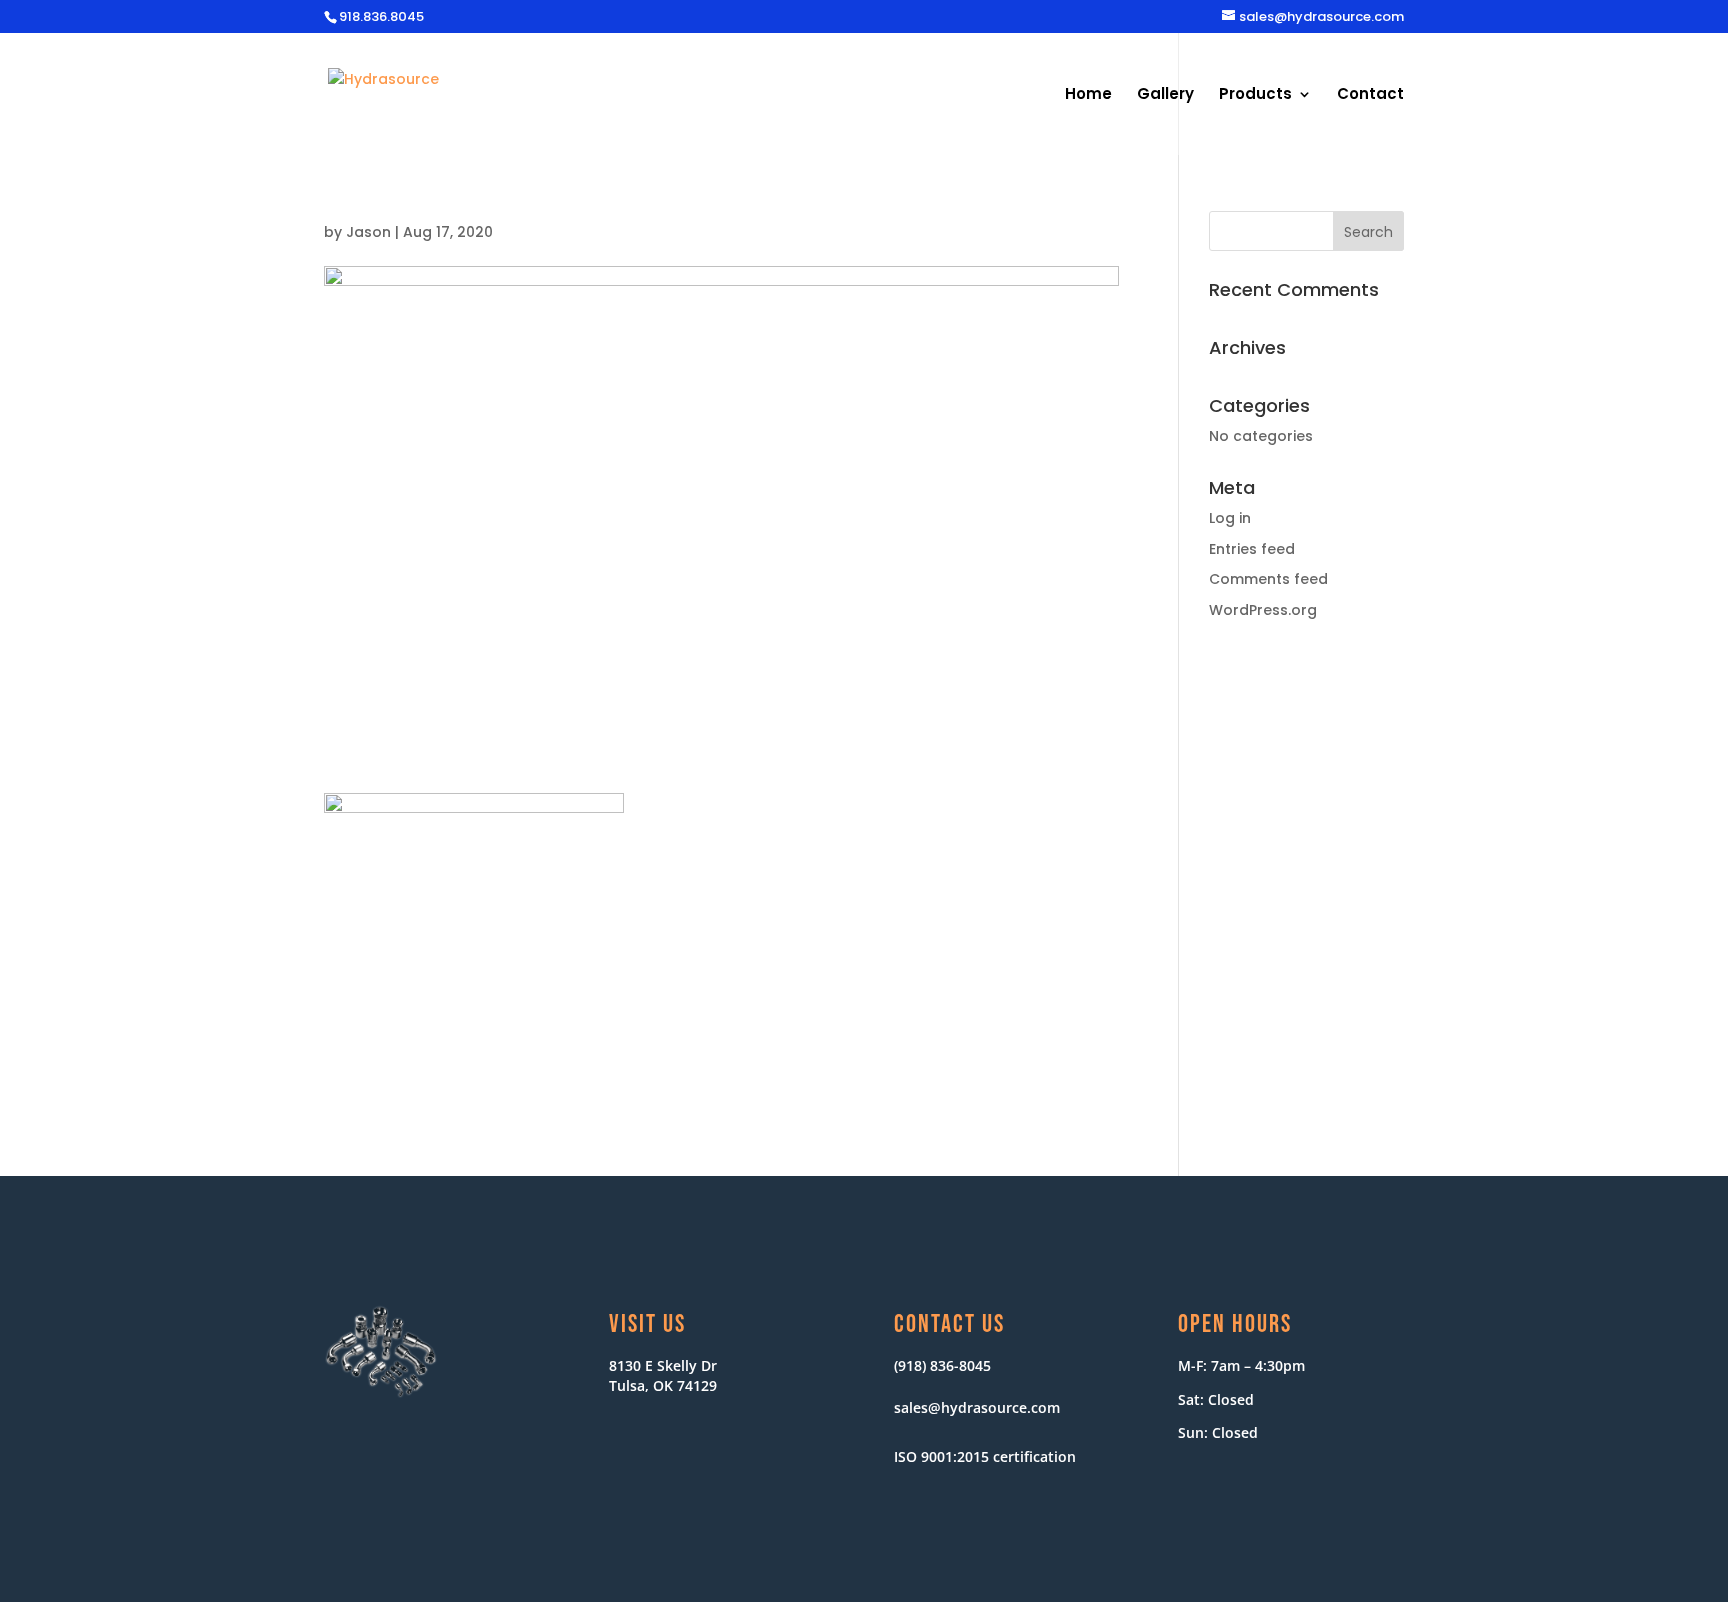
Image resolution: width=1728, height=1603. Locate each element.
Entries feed (1252, 549)
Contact (1370, 95)
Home (1088, 95)
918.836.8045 (381, 16)
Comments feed (1268, 579)
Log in (1230, 518)
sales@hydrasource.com (977, 1407)
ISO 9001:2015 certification (985, 1456)
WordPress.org (1263, 610)
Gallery (1165, 95)
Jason (368, 232)
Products (1255, 95)
